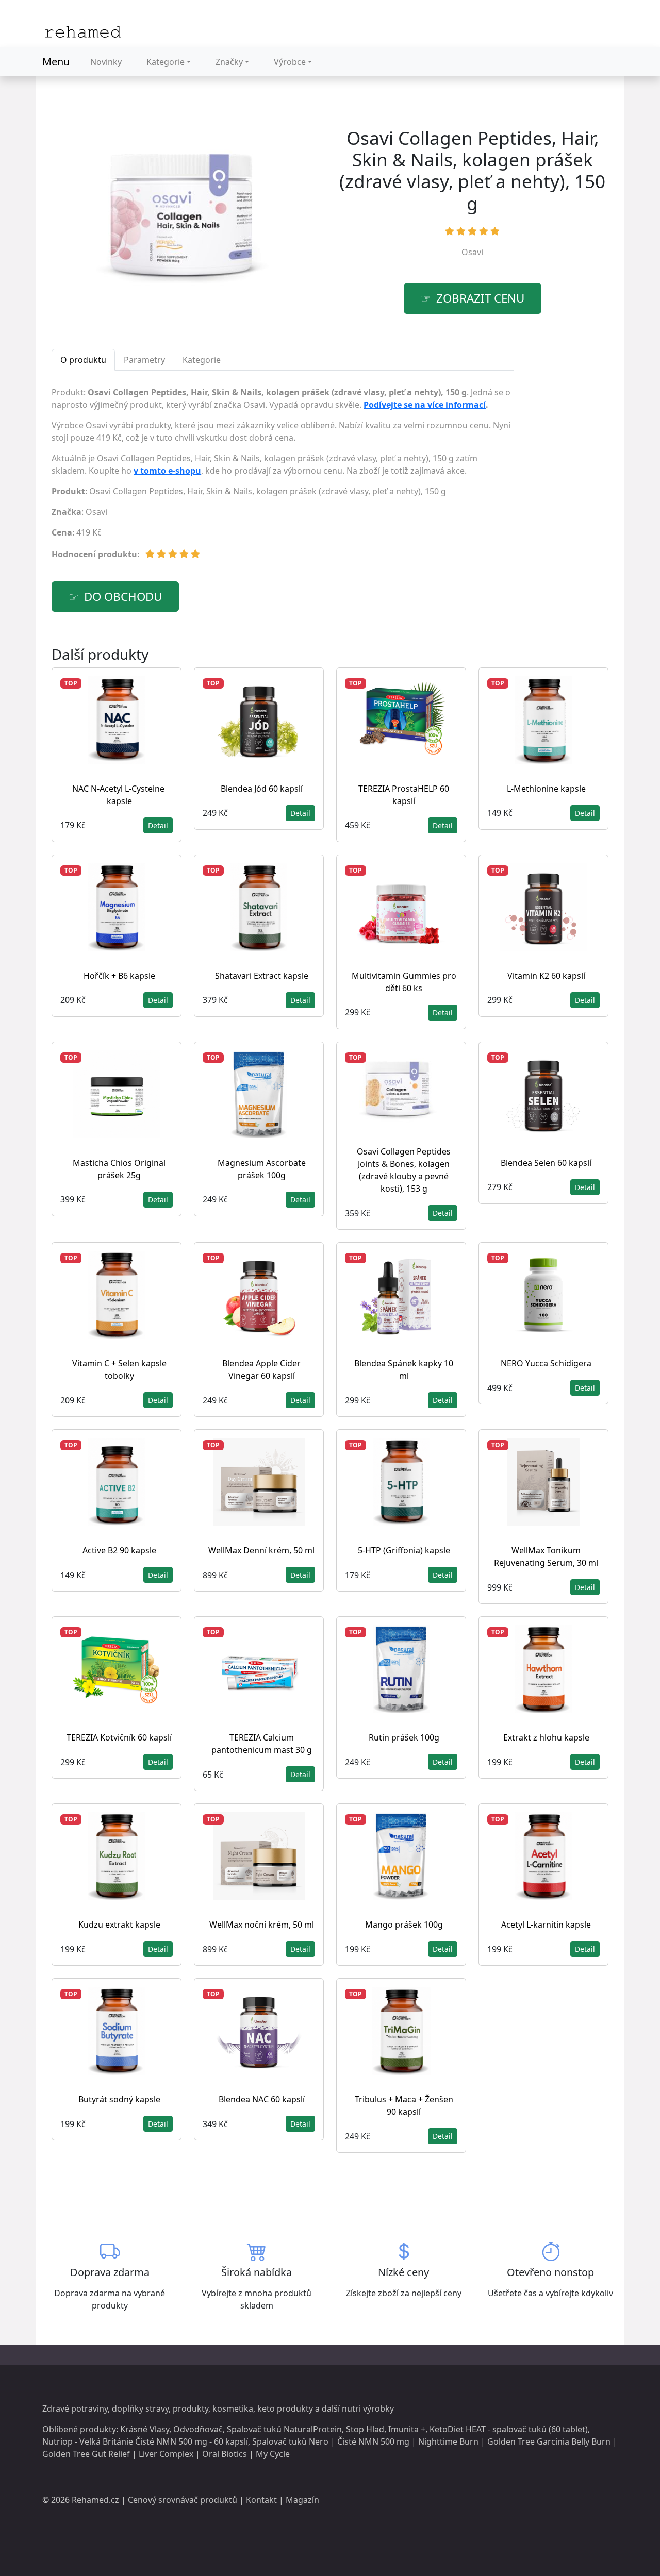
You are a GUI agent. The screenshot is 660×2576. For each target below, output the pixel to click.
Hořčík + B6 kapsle (119, 976)
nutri (351, 2408)
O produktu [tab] (83, 360)
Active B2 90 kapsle (119, 1550)
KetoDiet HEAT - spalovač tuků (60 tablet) (509, 2429)
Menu (56, 62)
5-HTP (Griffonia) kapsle (404, 1550)
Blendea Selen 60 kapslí (546, 1163)
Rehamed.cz (95, 2500)
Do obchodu (123, 597)
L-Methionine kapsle (546, 789)
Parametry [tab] (144, 360)
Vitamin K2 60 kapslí (546, 976)
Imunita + (407, 2429)
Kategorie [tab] (202, 360)
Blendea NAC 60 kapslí (262, 2099)
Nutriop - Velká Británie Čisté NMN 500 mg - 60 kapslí (145, 2441)
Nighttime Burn (448, 2441)
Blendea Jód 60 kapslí (262, 789)
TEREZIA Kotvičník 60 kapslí (119, 1737)
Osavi (472, 252)
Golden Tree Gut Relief (86, 2454)
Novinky (106, 62)
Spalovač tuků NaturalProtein (284, 2429)
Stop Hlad (365, 2429)
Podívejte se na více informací (425, 405)
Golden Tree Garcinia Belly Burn (549, 2441)
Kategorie (166, 62)
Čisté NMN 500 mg (373, 2441)
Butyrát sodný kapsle (119, 2099)
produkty (191, 2408)
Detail (158, 825)
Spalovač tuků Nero (290, 2441)
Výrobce (290, 62)
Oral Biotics (225, 2454)
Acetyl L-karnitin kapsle (546, 1925)
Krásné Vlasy (145, 2429)
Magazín (302, 2500)
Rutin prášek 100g (404, 1737)
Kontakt (261, 2500)
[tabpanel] (283, 477)
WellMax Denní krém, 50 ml (261, 1550)
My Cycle (273, 2454)
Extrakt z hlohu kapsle (546, 1737)
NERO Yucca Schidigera (546, 1363)
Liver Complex (166, 2454)
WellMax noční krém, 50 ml (262, 1925)
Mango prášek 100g (404, 1925)
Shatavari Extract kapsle (262, 976)
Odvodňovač (198, 2429)
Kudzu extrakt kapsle (119, 1925)
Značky (229, 62)
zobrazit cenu (480, 298)
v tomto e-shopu (167, 471)
